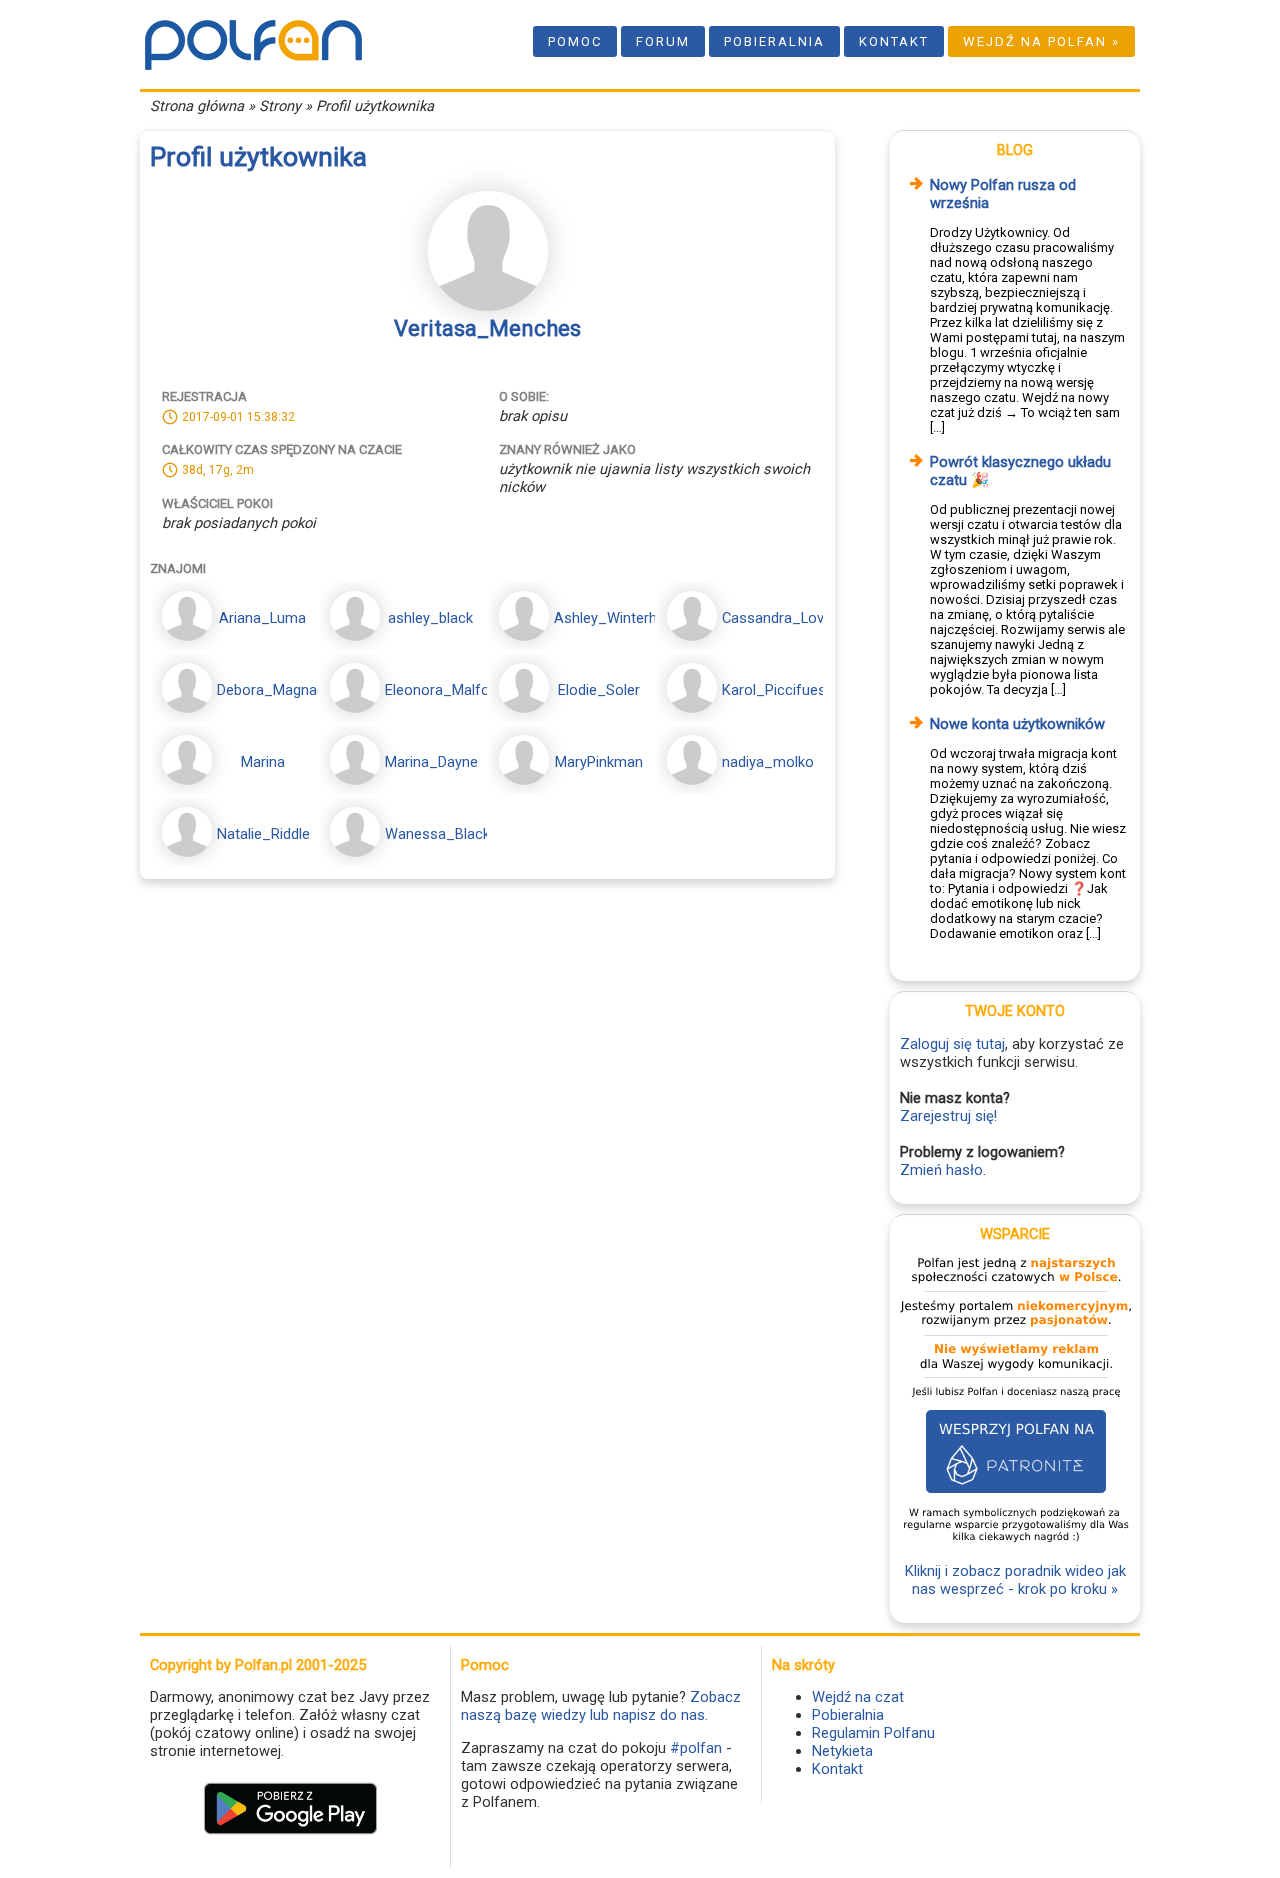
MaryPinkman (599, 762)
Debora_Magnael (272, 690)
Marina (263, 762)
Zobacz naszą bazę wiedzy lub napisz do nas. (601, 1706)
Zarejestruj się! (948, 1116)
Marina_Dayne (431, 762)
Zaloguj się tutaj (952, 1044)
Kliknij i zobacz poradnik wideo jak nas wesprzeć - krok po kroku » (1015, 1580)
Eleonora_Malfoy (441, 690)
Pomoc (575, 41)
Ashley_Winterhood (618, 618)
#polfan (696, 1748)
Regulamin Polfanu (873, 1733)
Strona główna (197, 106)
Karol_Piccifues (774, 690)
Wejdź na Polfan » (1041, 41)
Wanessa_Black (437, 834)
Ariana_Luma (262, 618)
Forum (663, 41)
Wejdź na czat (858, 1697)
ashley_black (430, 618)
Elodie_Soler (599, 690)
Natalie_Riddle (263, 834)
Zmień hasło (941, 1170)
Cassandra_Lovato (784, 618)
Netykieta (842, 1751)
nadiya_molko (768, 762)
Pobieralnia (774, 41)
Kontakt (894, 41)
